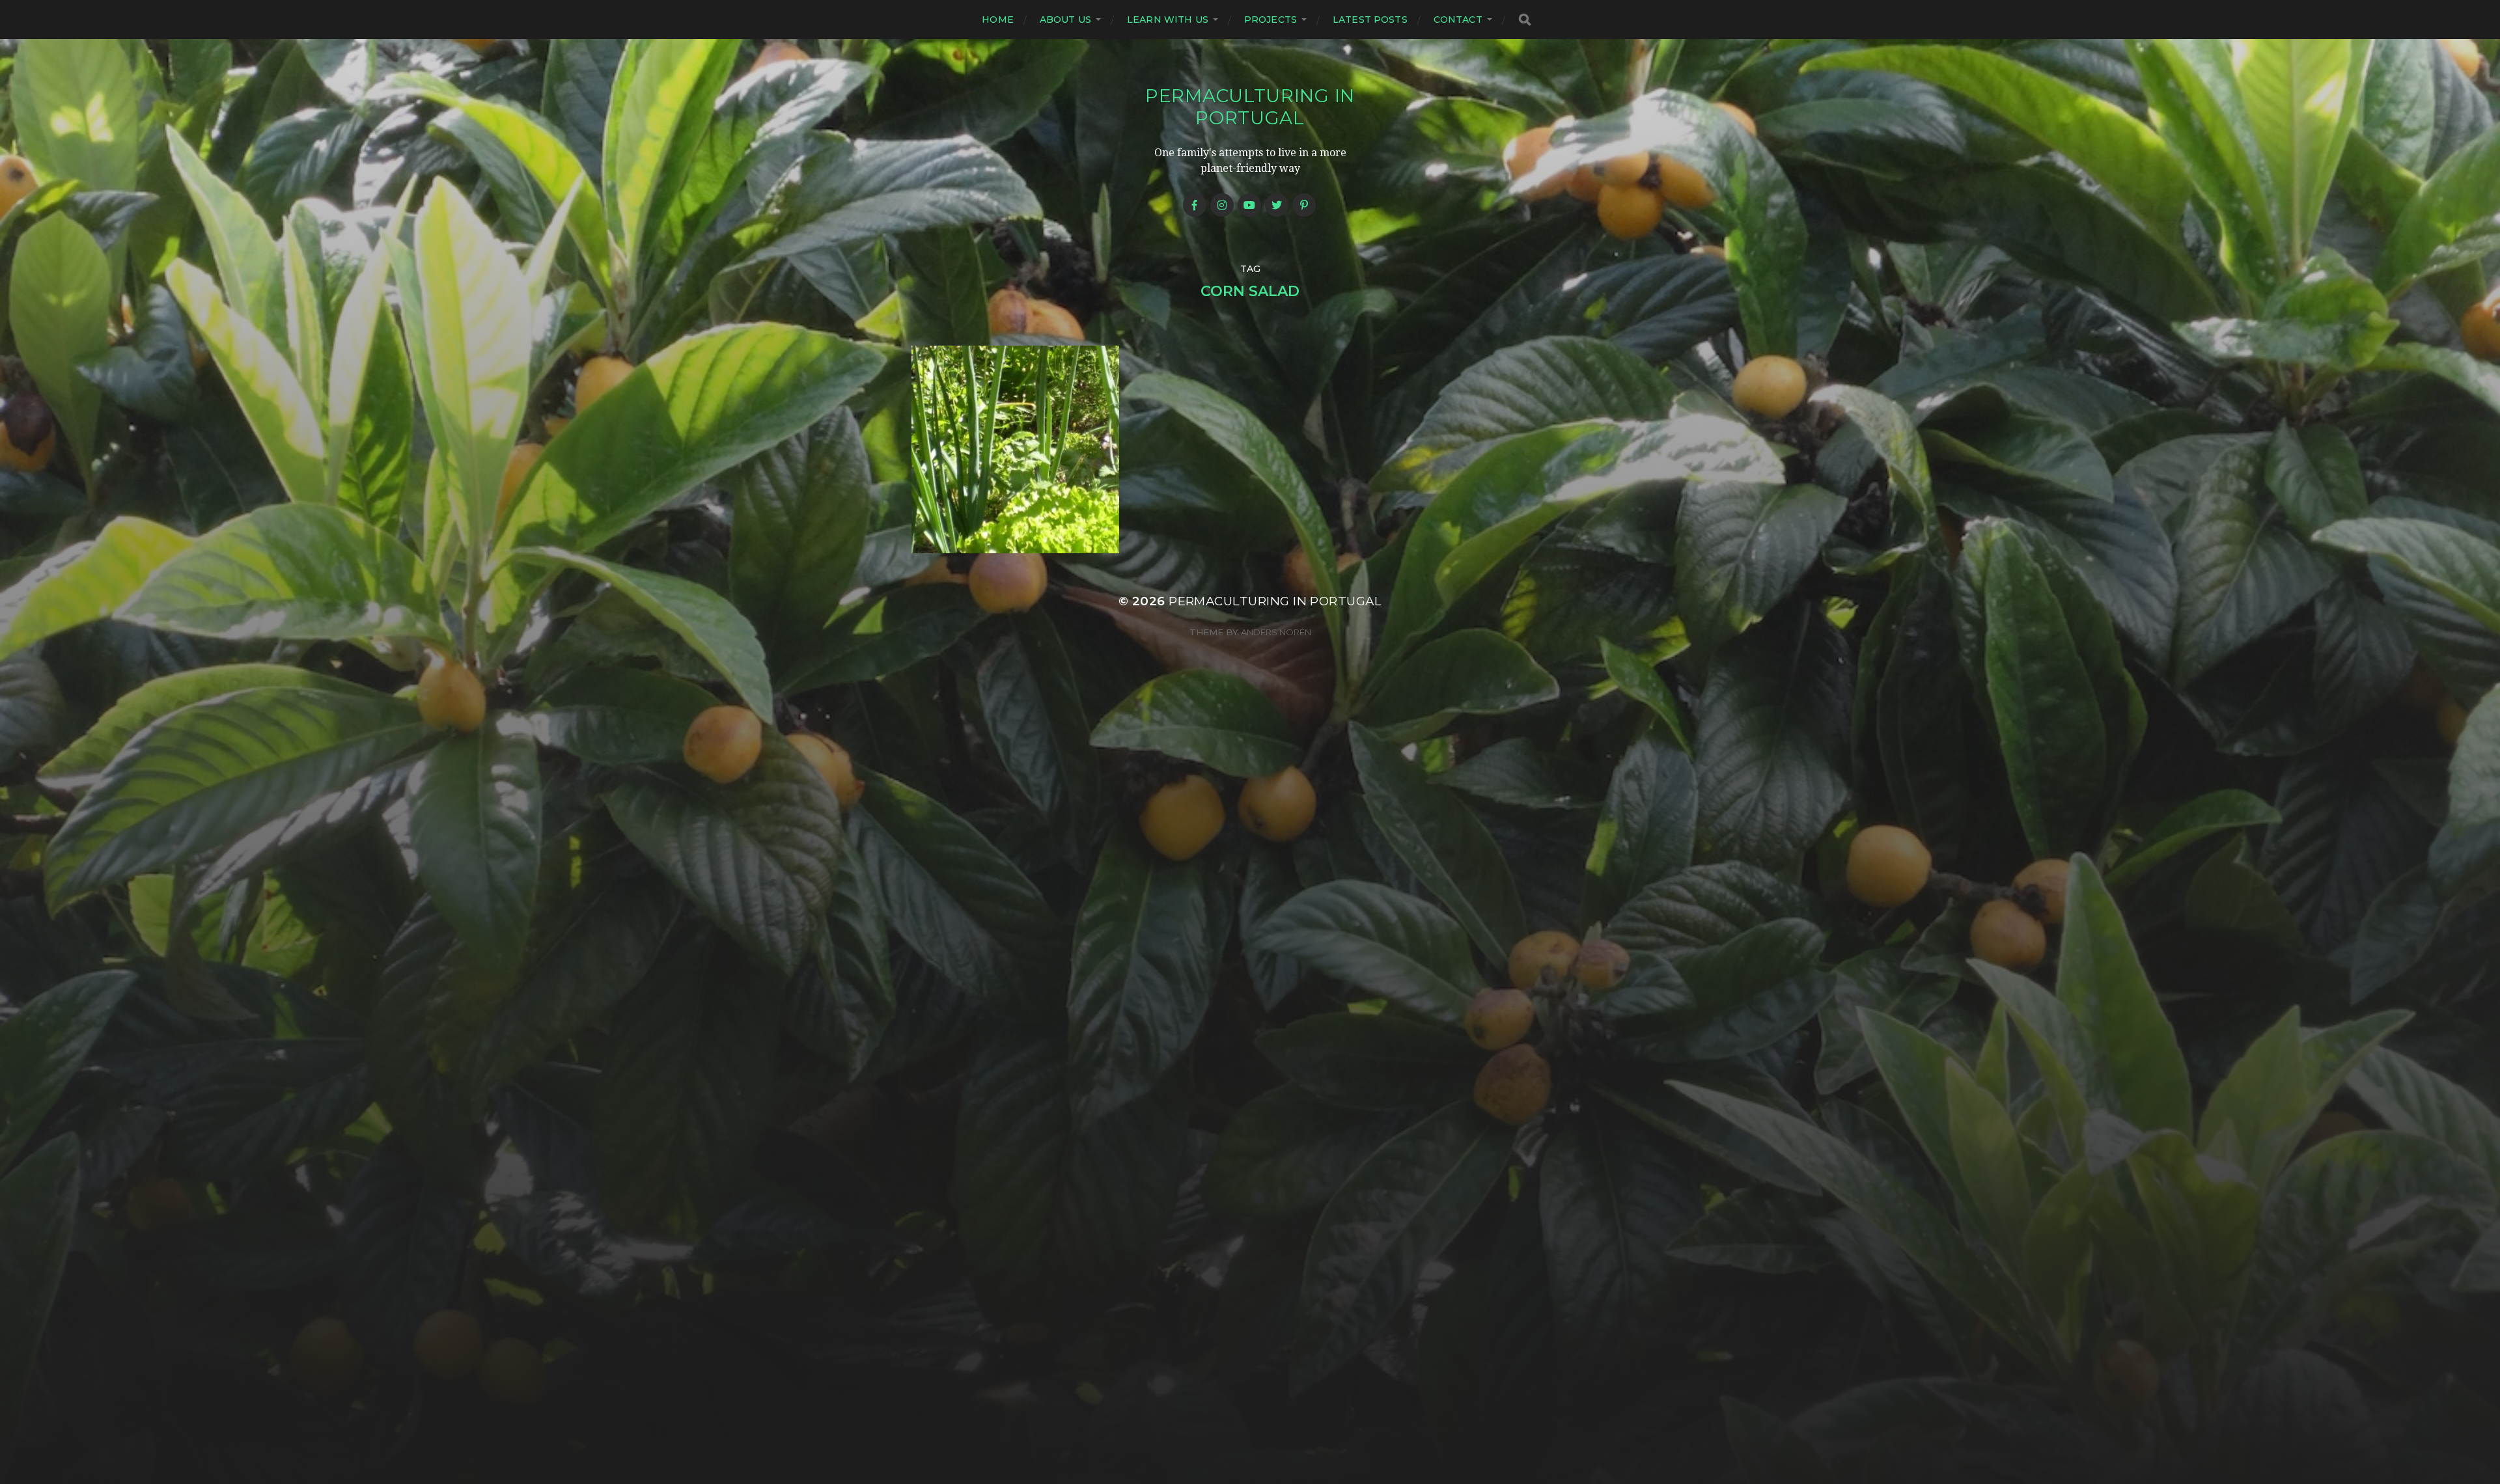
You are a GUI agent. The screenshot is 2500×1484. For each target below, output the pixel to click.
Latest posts (1370, 20)
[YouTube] (1249, 205)
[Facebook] (1195, 205)
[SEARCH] (1525, 20)
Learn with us (1168, 20)
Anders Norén (1276, 632)
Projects (1271, 20)
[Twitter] (1277, 205)
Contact (1458, 20)
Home (998, 20)
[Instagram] (1222, 205)
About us (1065, 20)
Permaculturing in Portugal (1250, 107)
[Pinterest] (1304, 205)
